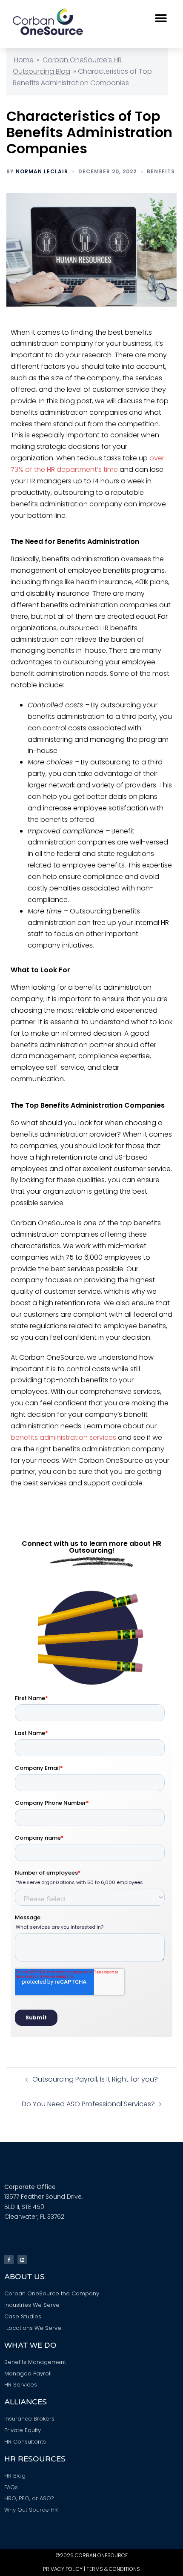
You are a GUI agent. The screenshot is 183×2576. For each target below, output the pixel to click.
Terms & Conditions (113, 2569)
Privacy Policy (63, 2569)
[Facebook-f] (9, 2260)
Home (24, 60)
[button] (161, 18)
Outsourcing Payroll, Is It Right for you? (95, 2079)
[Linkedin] (22, 2260)
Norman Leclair (42, 171)
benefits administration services (63, 1437)
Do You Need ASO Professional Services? (88, 2104)
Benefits (161, 171)
